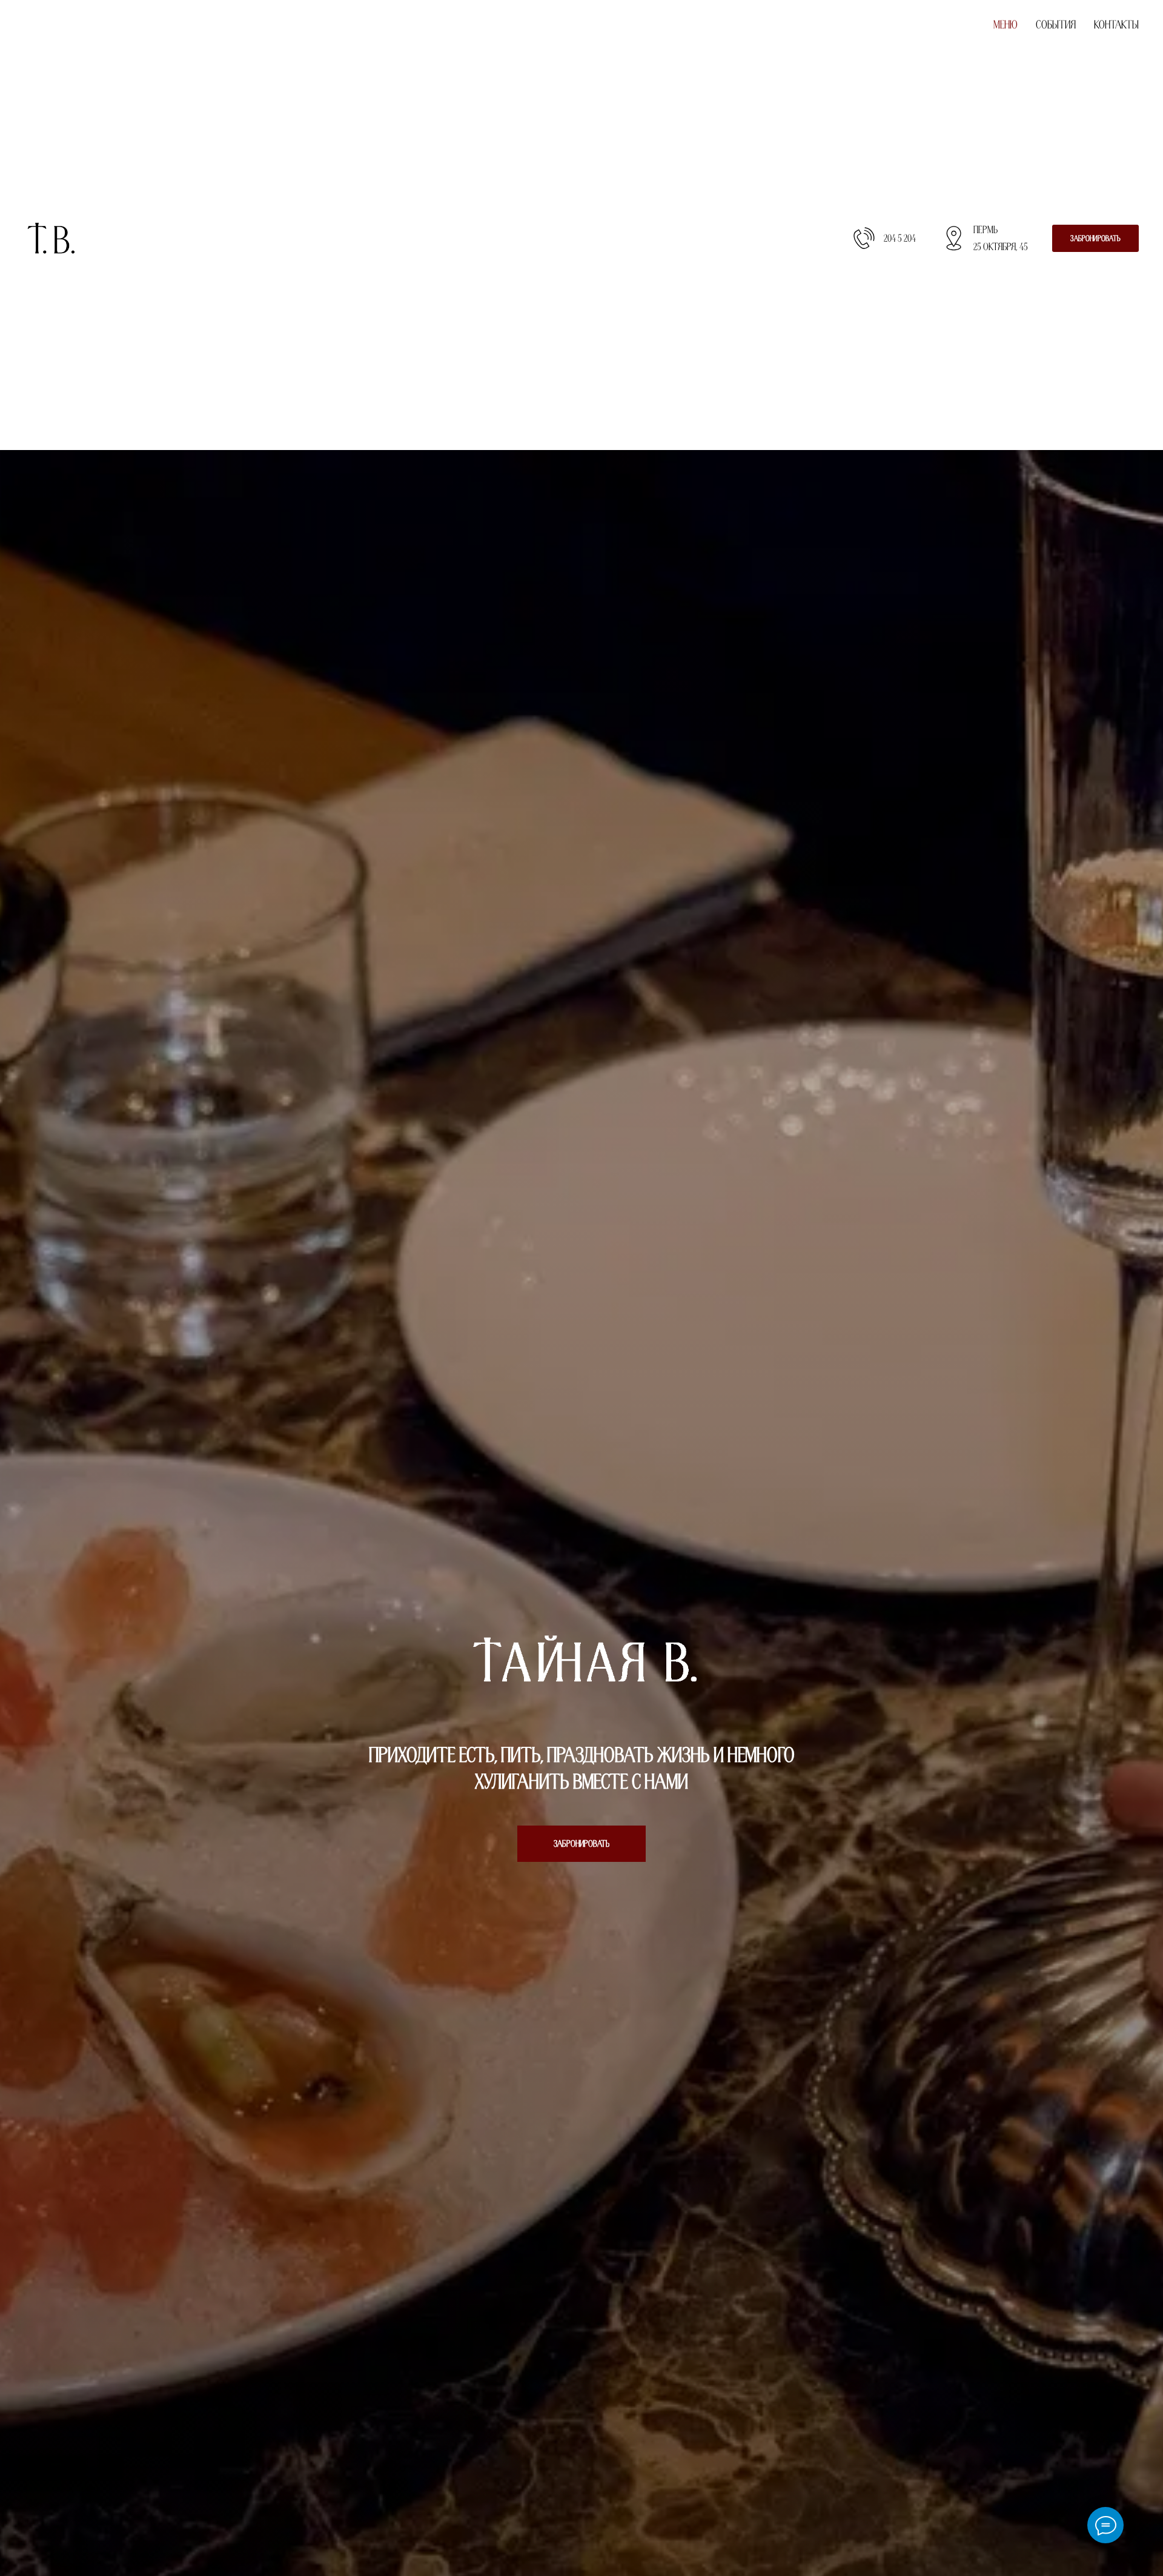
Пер (980, 230)
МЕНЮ (1006, 25)
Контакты (1116, 25)
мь (992, 230)
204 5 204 (900, 238)
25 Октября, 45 (1001, 247)
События (1056, 25)
